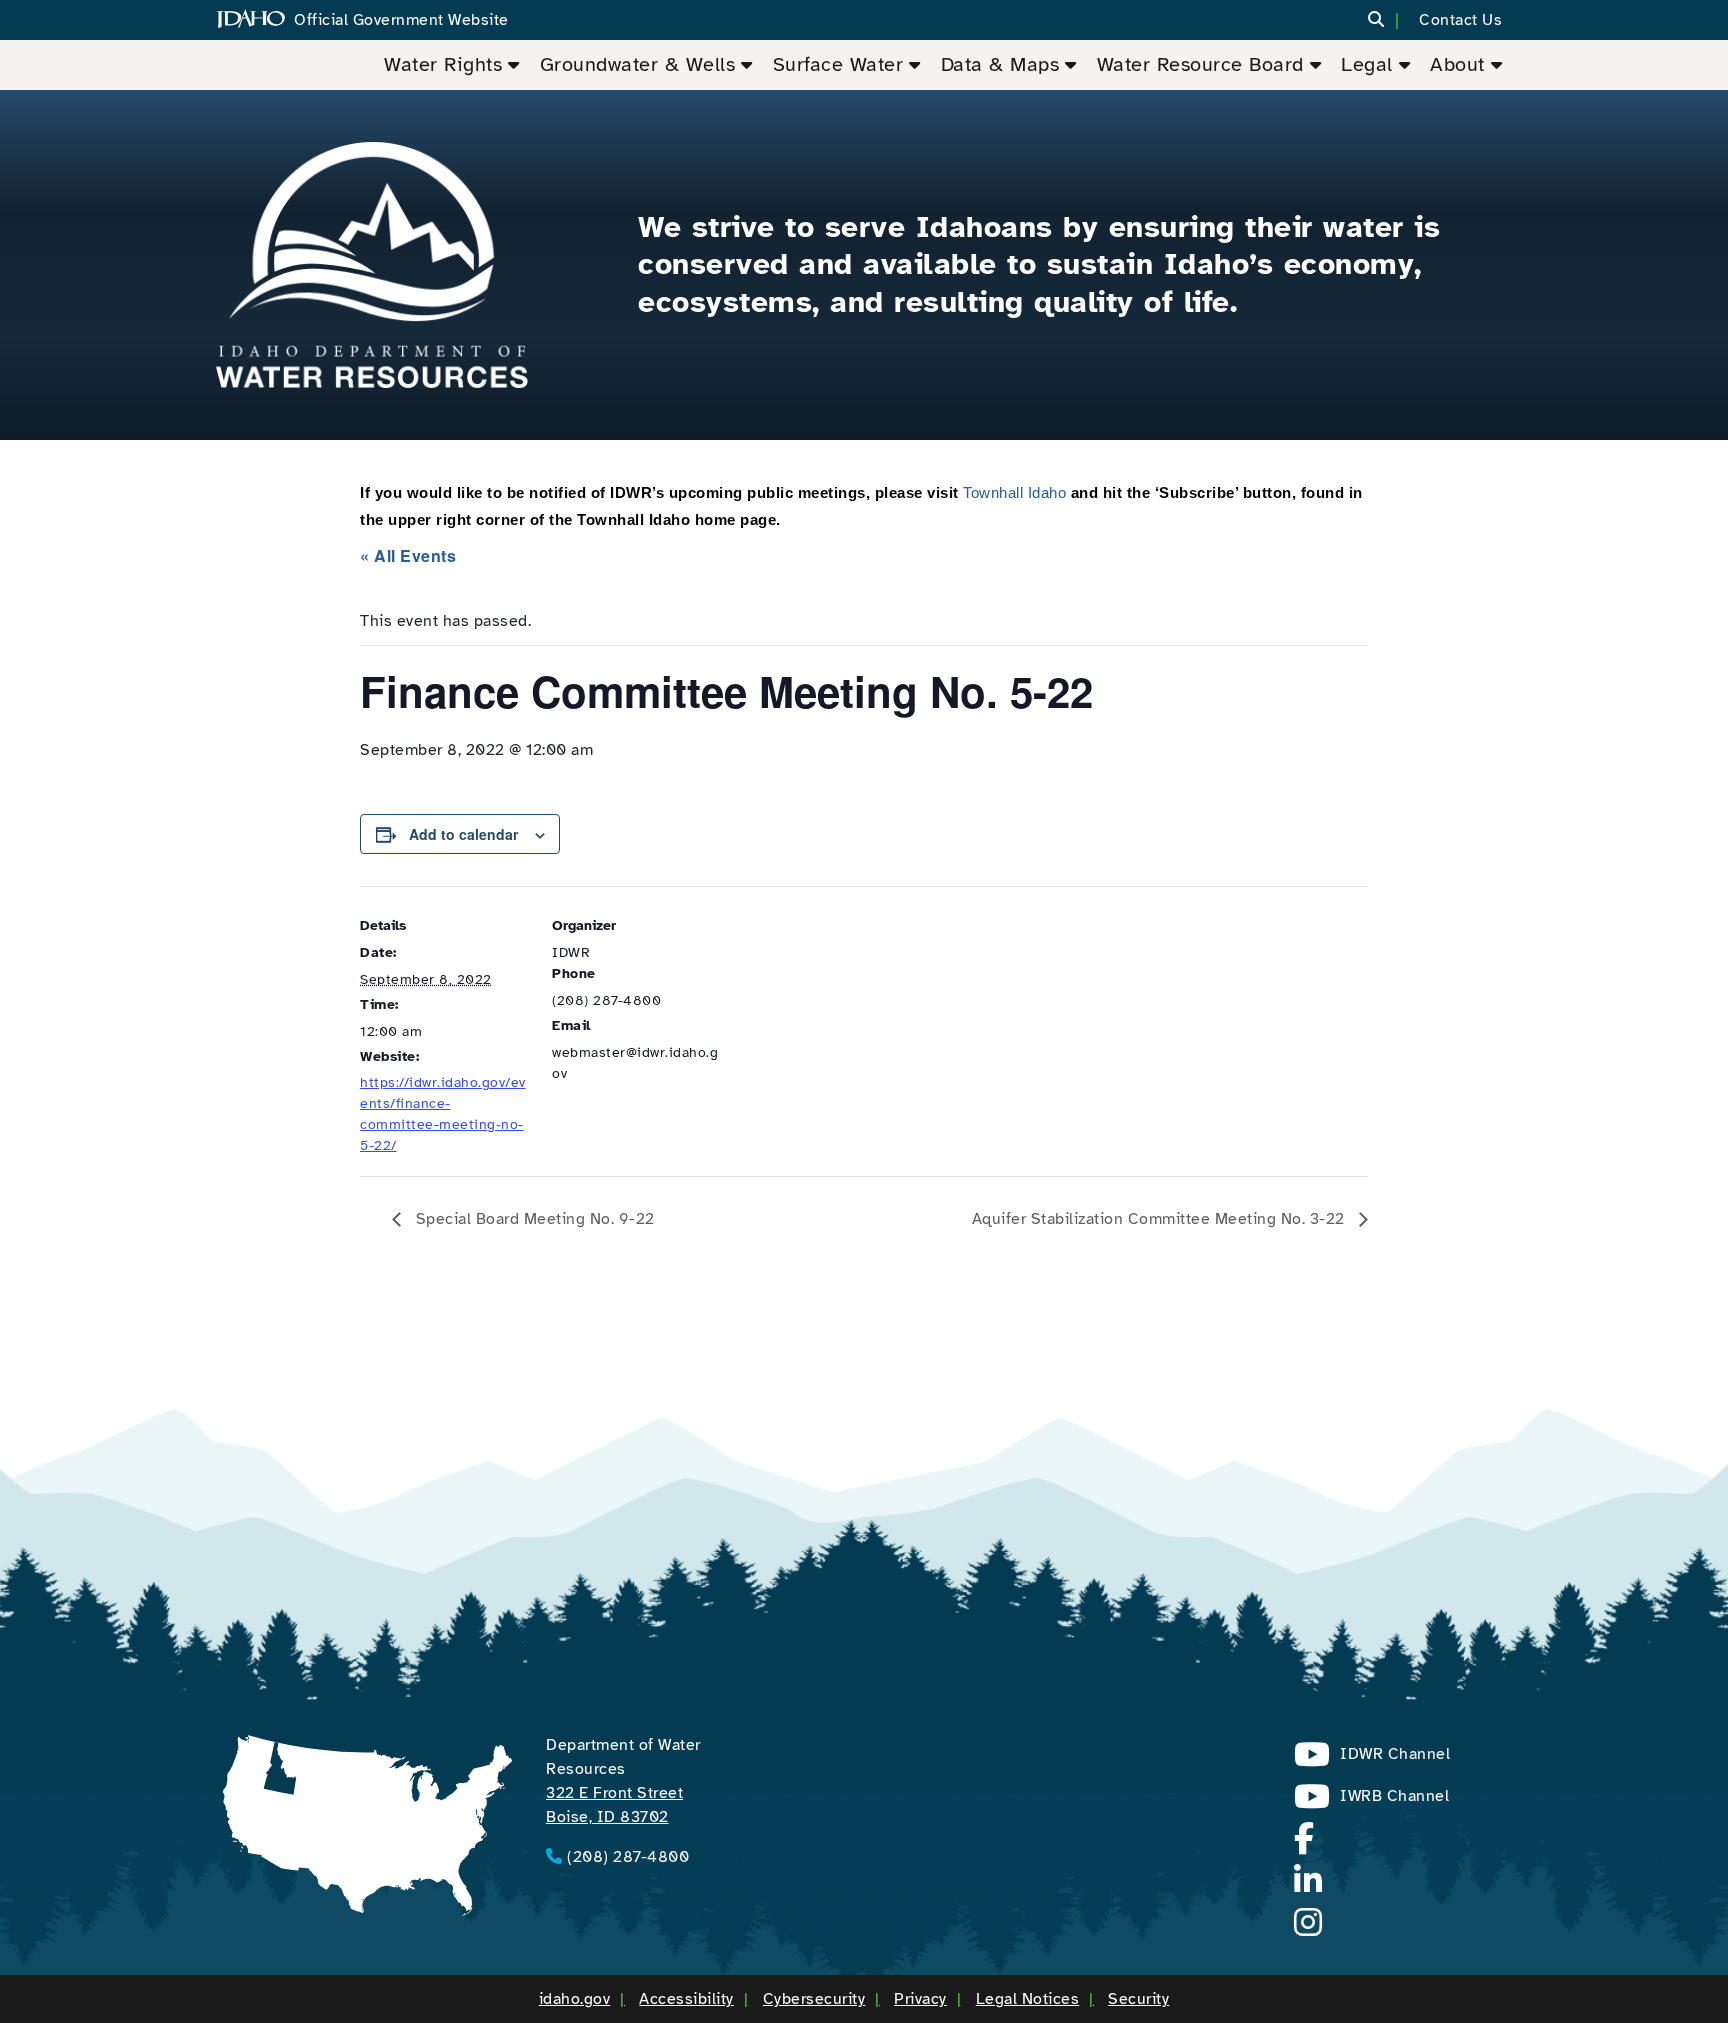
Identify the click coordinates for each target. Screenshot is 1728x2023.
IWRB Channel (1371, 1801)
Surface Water (838, 64)
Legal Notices (1028, 1999)
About (1457, 64)
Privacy (920, 1999)
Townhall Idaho (1014, 492)
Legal (1367, 64)
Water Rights (443, 64)
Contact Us (1460, 20)
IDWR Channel (1372, 1759)
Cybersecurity (814, 1999)
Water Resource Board (1200, 64)
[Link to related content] (372, 265)
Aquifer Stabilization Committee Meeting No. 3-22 (1161, 1219)
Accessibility (686, 1999)
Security (1138, 1999)
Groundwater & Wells (638, 64)
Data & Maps (1000, 64)
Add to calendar (463, 834)
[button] (1388, 20)
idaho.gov (575, 1999)
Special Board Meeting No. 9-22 (533, 1219)
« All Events (408, 555)
